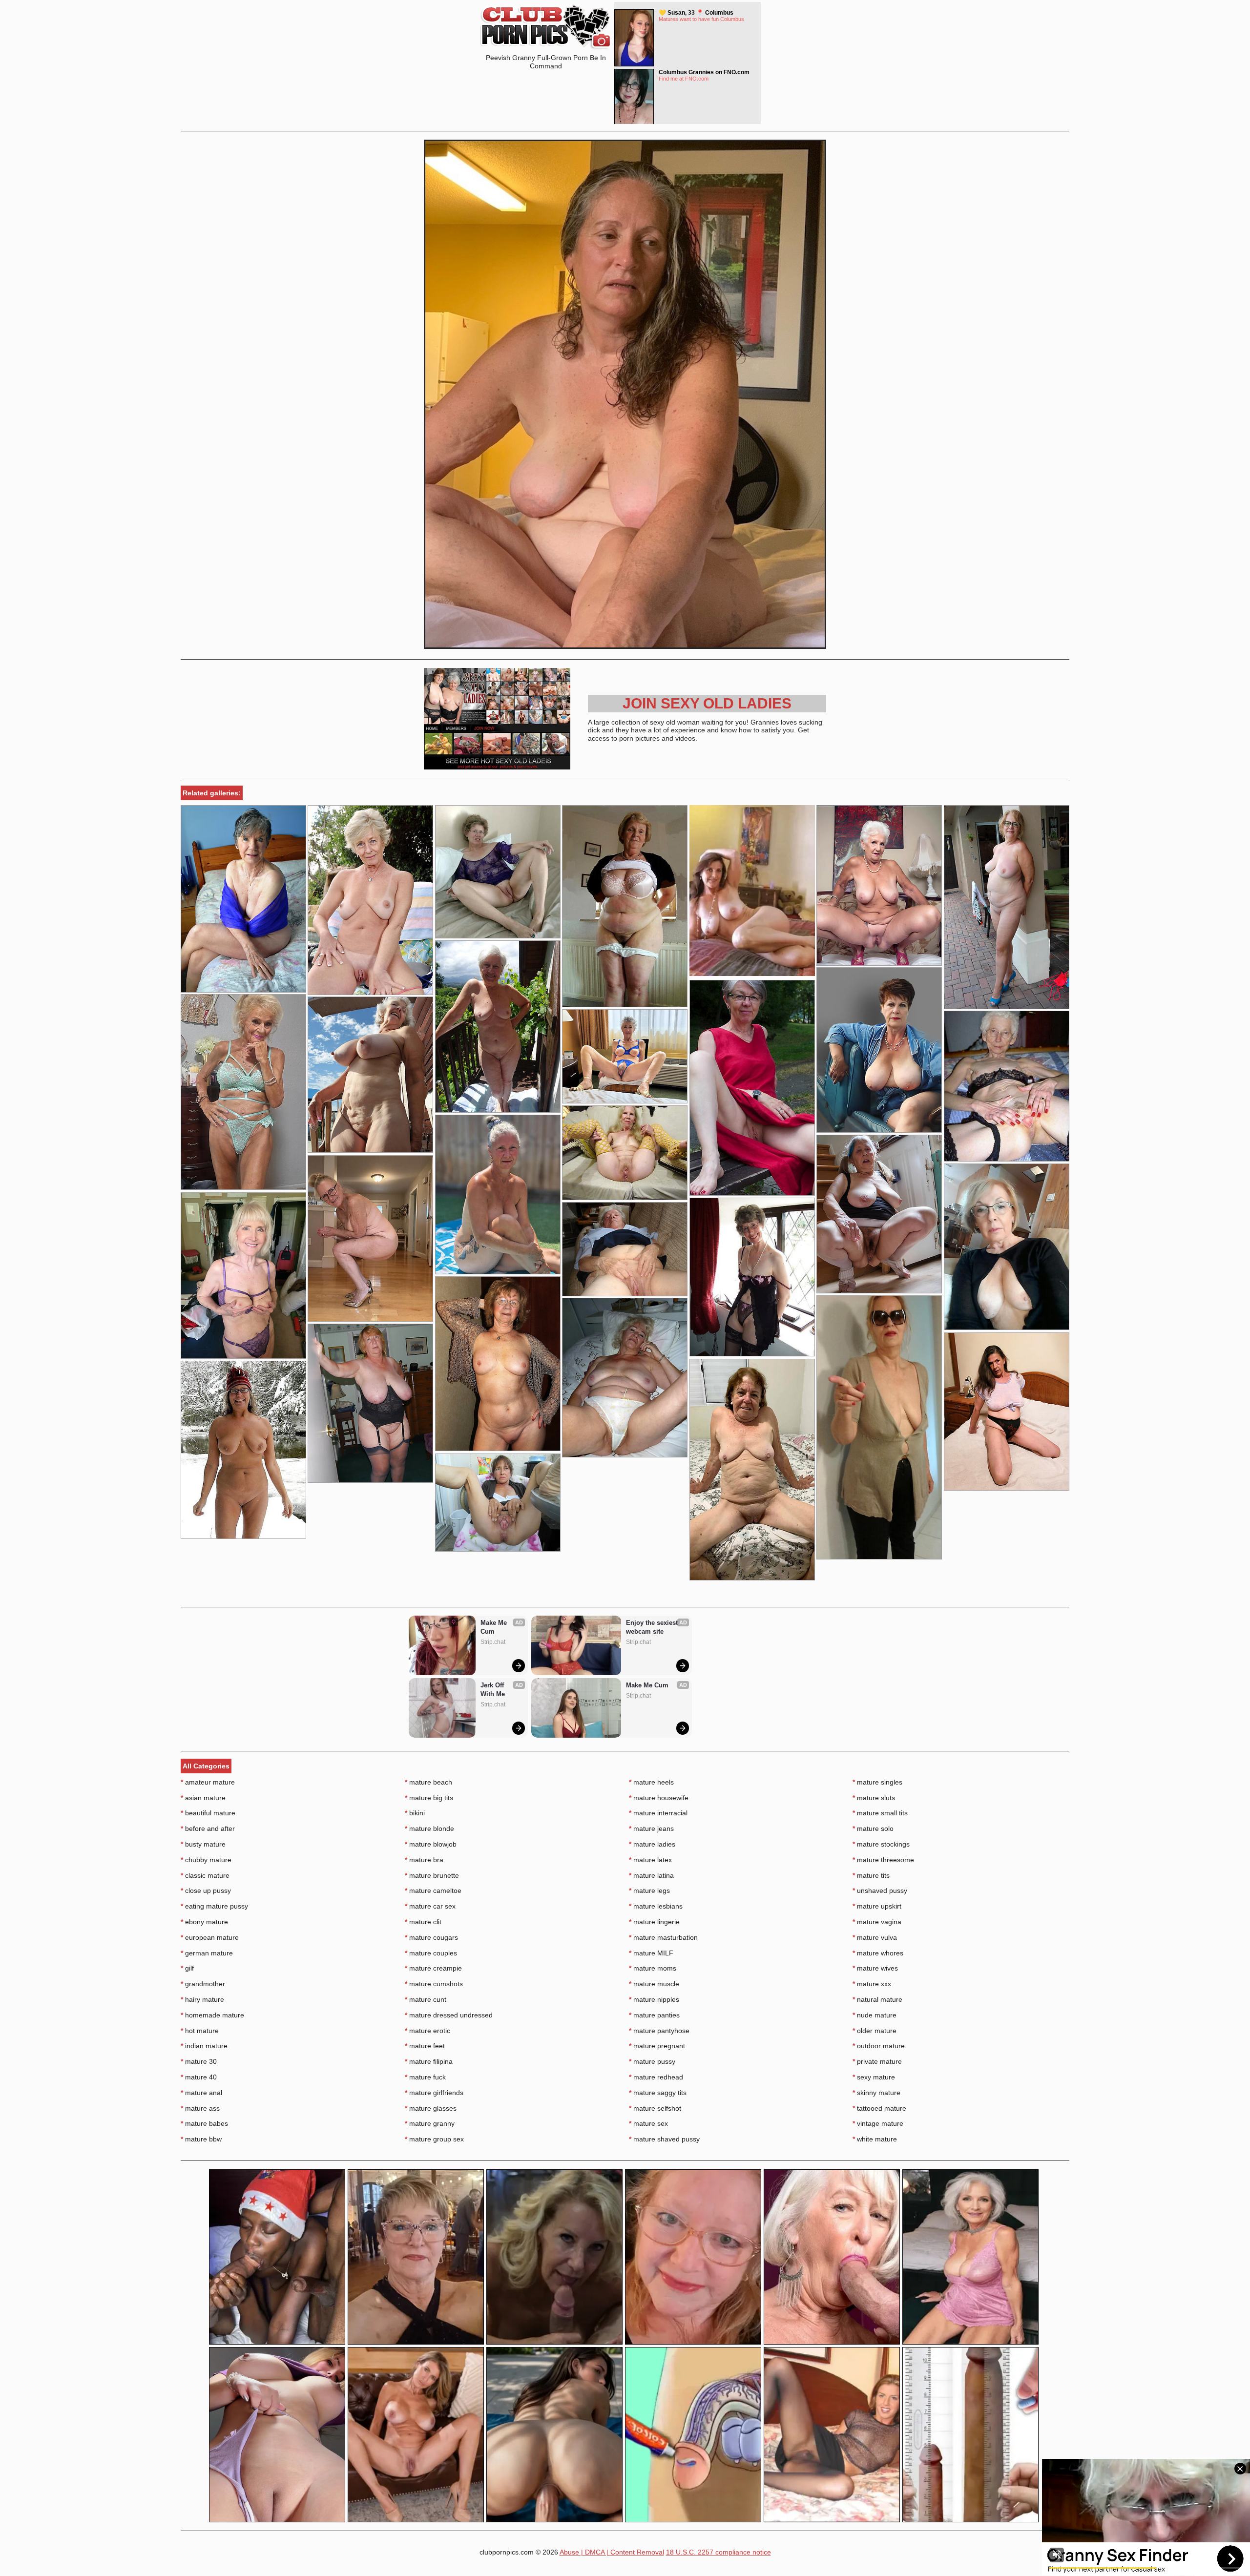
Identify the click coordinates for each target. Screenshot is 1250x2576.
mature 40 (199, 2077)
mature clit (423, 1922)
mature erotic (427, 2031)
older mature (875, 2031)
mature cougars (431, 1937)
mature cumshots (434, 1984)
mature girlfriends (434, 2093)
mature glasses (431, 2108)
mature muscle (654, 1984)
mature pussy (652, 2061)
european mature (210, 1937)
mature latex (650, 1860)
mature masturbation (663, 1937)
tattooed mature (879, 2108)
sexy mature (874, 2077)
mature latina (651, 1875)
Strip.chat (493, 1642)
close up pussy (206, 1890)
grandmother (203, 1984)
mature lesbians (656, 1906)
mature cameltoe (433, 1890)
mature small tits (880, 1813)
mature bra (424, 1860)
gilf (187, 1968)
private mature (877, 2061)
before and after (208, 1828)
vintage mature (878, 2123)
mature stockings (881, 1844)
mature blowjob (431, 1844)
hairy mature (202, 1999)
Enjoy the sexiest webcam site (653, 1627)
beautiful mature (208, 1813)
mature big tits (429, 1798)
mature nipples (654, 1999)
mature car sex (430, 1906)
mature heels (651, 1782)
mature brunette (432, 1875)
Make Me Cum (495, 1627)
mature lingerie (654, 1922)
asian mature (203, 1798)
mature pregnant (657, 2046)
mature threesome (883, 1860)
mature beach (428, 1782)
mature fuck (425, 2077)
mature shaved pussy (664, 2139)
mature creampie (433, 1968)
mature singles (877, 1782)
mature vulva (875, 1937)
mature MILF (651, 1953)
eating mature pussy (214, 1906)
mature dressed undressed (449, 2015)
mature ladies (652, 1844)
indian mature (204, 2046)
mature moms (653, 1968)
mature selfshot (655, 2108)
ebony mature (204, 1922)
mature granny (430, 2123)
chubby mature (206, 1860)
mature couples (431, 1953)
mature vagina (877, 1922)
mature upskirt (877, 1906)
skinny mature (876, 2093)
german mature (207, 1953)
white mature (875, 2139)
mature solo (873, 1828)
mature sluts (874, 1798)
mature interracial (658, 1813)
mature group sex (434, 2139)
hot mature (200, 2031)
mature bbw (201, 2139)
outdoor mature (879, 2046)
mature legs (649, 1890)
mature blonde (429, 1828)
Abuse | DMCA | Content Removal (612, 2552)
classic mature (205, 1875)
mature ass (200, 2108)
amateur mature (208, 1782)
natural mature (877, 1999)
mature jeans (651, 1828)
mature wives (875, 1968)
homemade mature (212, 2015)
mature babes (204, 2123)
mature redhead (656, 2077)
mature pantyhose (659, 2031)
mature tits (871, 1875)
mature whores (878, 1953)
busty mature (203, 1844)
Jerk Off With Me (493, 1690)
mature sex (648, 2123)
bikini (415, 1813)
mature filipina (429, 2061)
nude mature (875, 2015)
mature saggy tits (658, 2093)
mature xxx (872, 1984)
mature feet (425, 2046)
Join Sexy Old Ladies (707, 703)
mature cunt (426, 1999)
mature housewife (659, 1798)
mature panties (654, 2015)
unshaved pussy (880, 1890)
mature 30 (199, 2061)
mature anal (201, 2093)
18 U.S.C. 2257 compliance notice (719, 2552)
